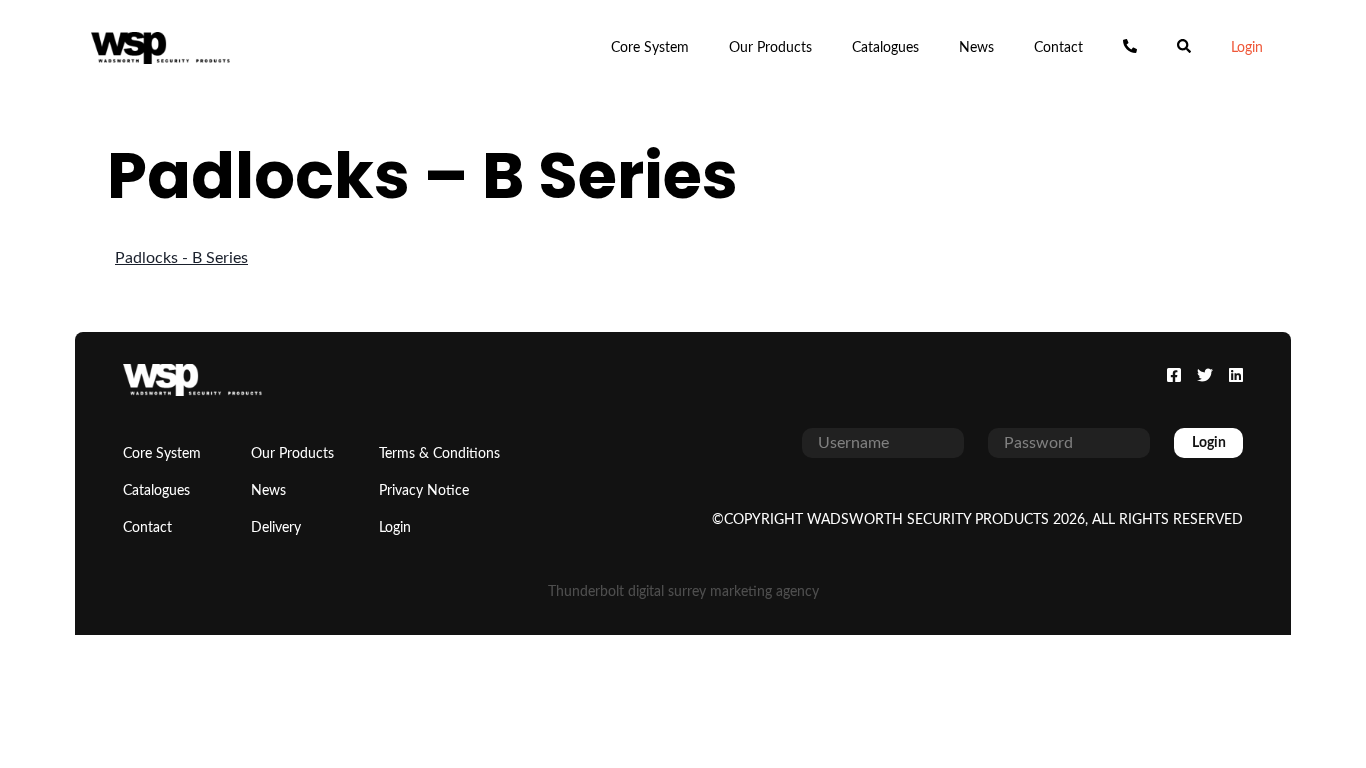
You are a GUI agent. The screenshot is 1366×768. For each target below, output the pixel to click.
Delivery (276, 528)
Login (1247, 48)
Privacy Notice (424, 491)
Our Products (770, 48)
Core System (650, 48)
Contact (1058, 48)
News (976, 48)
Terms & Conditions (439, 454)
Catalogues (885, 48)
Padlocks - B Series (181, 258)
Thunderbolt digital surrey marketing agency (683, 592)
